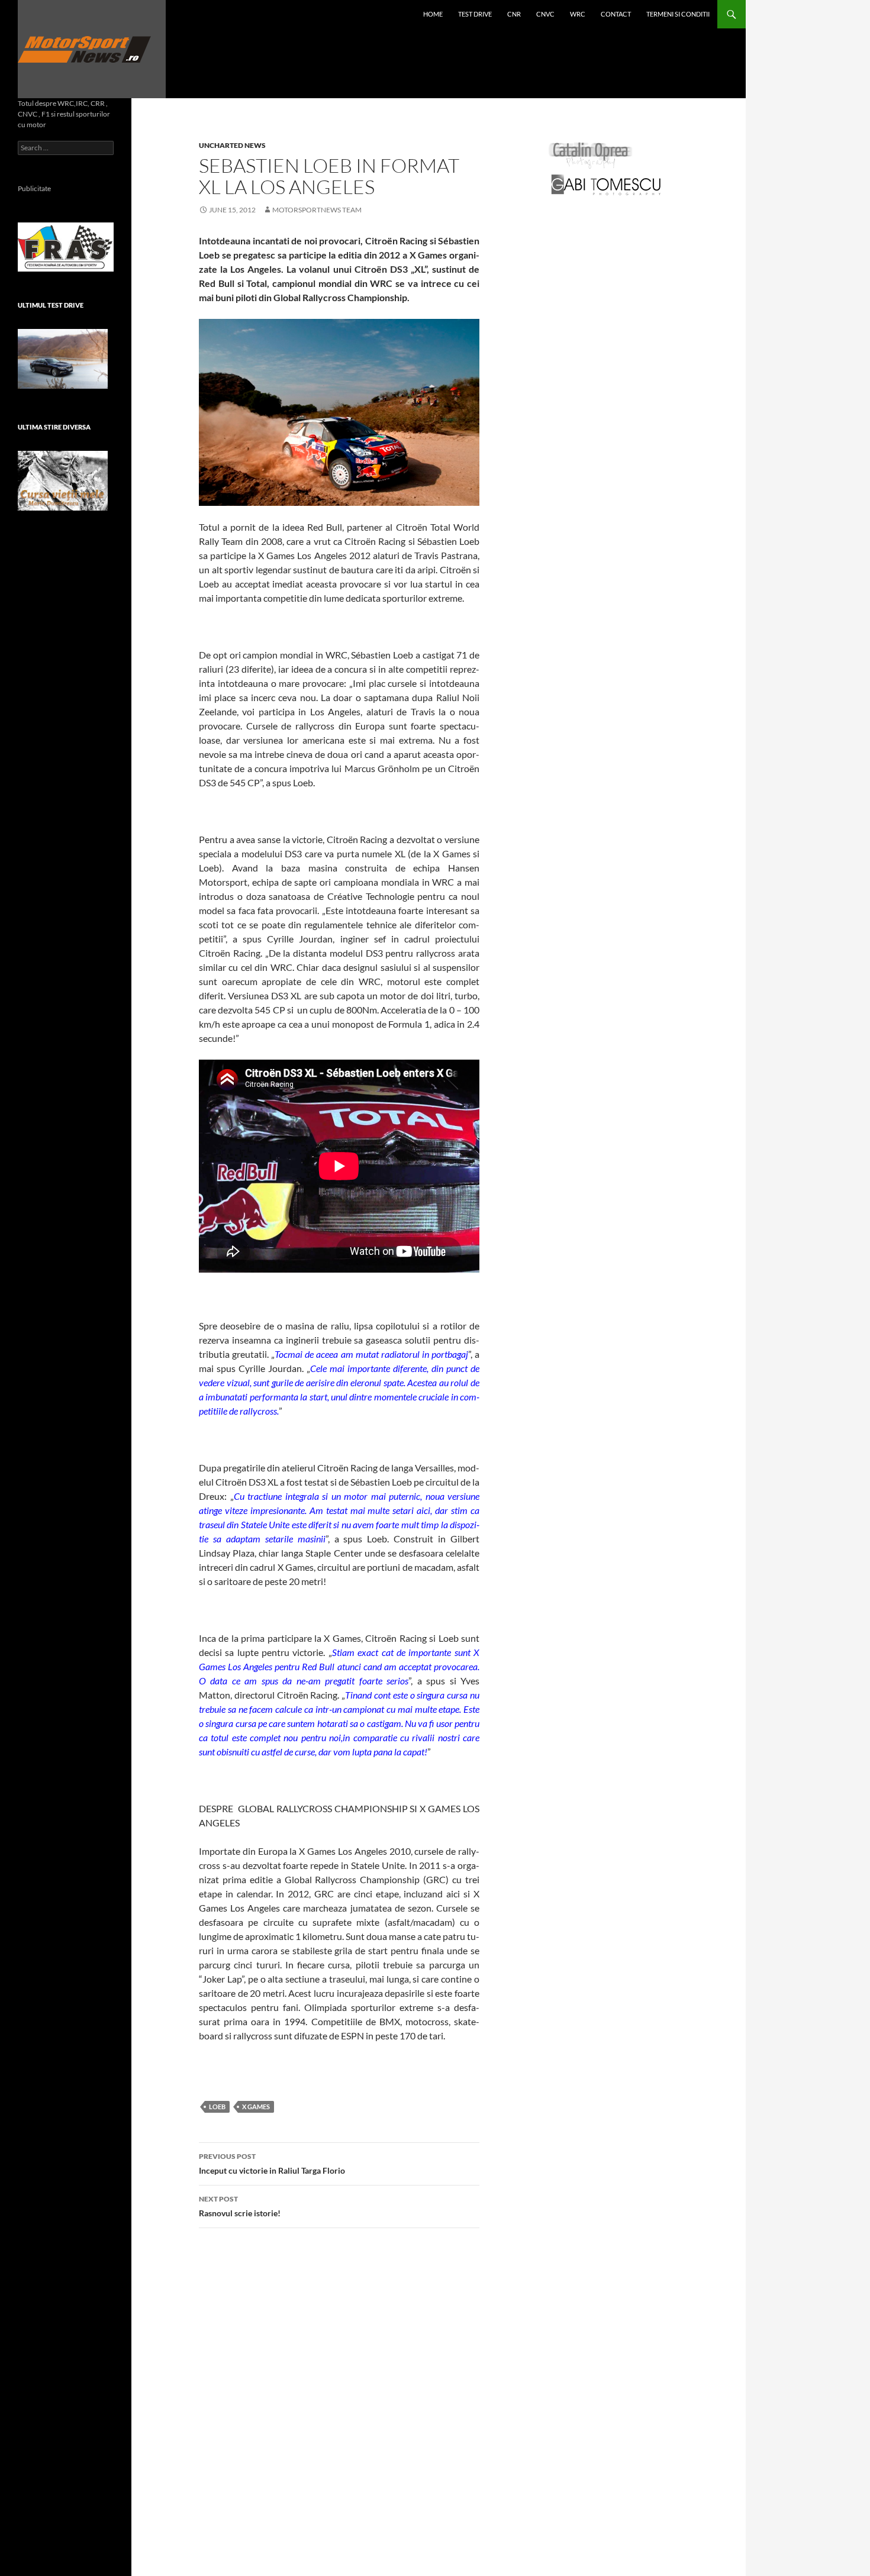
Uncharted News (232, 145)
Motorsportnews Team (317, 210)
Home (433, 14)
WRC (578, 14)
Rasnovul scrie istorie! (240, 2206)
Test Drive (475, 14)
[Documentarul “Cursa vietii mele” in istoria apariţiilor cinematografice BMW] (63, 481)
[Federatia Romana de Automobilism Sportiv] (66, 246)
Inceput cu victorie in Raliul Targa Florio (272, 2164)
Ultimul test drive (51, 305)
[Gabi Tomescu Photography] (606, 184)
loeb (217, 2107)
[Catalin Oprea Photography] (591, 155)
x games (256, 2107)
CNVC (545, 14)
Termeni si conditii (678, 14)
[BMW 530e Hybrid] (63, 359)
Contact (616, 14)
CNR (514, 14)
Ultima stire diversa (54, 427)
